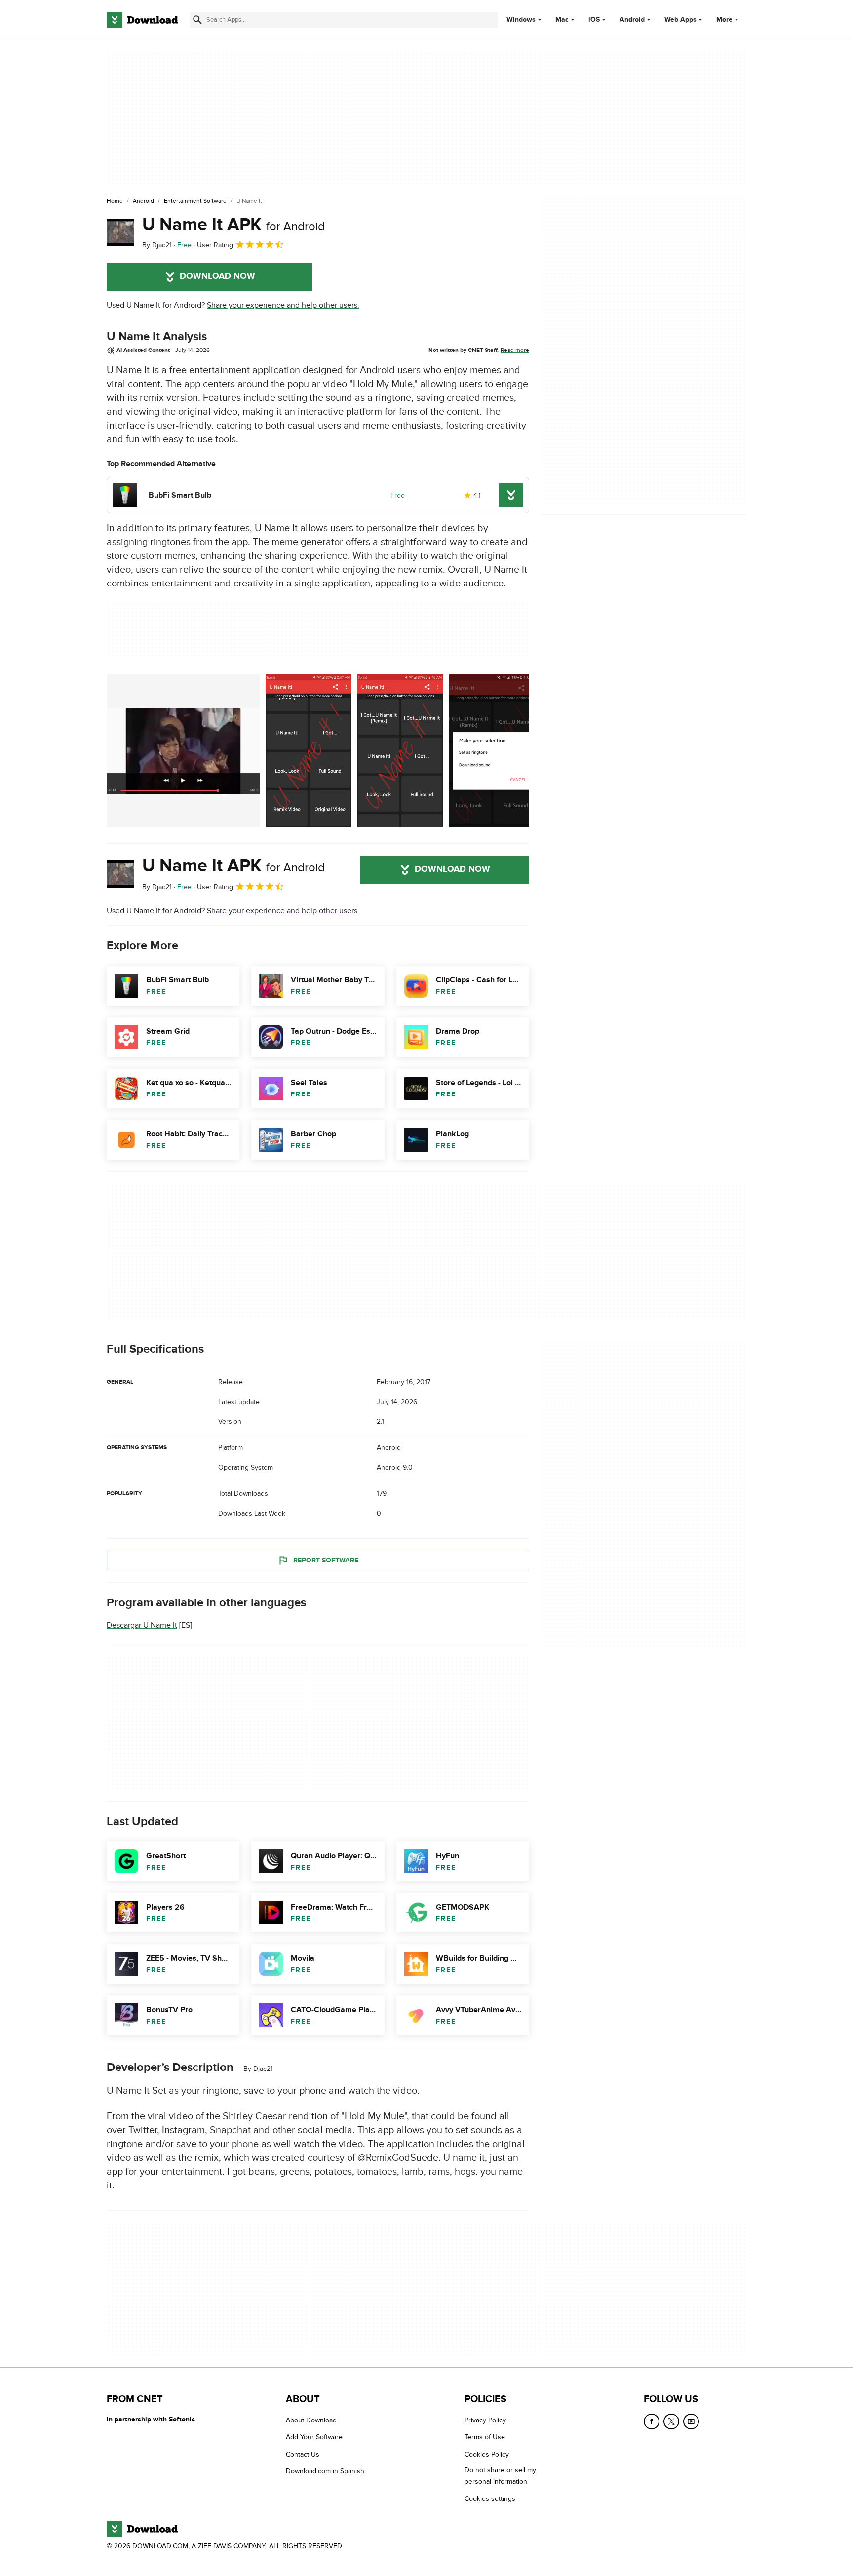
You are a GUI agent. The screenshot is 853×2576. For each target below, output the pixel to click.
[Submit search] (197, 20)
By (157, 245)
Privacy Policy (485, 2420)
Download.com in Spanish (325, 2472)
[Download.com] (142, 20)
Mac (562, 20)
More (724, 20)
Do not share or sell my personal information (500, 2476)
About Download (311, 2420)
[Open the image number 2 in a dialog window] (400, 751)
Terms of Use (485, 2438)
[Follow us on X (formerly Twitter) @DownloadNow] (671, 2421)
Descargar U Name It (142, 1625)
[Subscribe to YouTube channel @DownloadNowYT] (691, 2421)
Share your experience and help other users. (283, 305)
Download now (217, 276)
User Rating (215, 245)
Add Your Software (314, 2438)
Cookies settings (490, 2499)
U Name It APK (233, 225)
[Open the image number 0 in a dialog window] (183, 751)
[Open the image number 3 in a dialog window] (492, 751)
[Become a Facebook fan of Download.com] (652, 2421)
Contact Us (303, 2454)
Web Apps (680, 20)
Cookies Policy (487, 2454)
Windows (521, 20)
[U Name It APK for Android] (120, 233)
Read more (515, 350)
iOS (594, 20)
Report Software (326, 1560)
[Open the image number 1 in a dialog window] (309, 751)
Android (632, 20)
